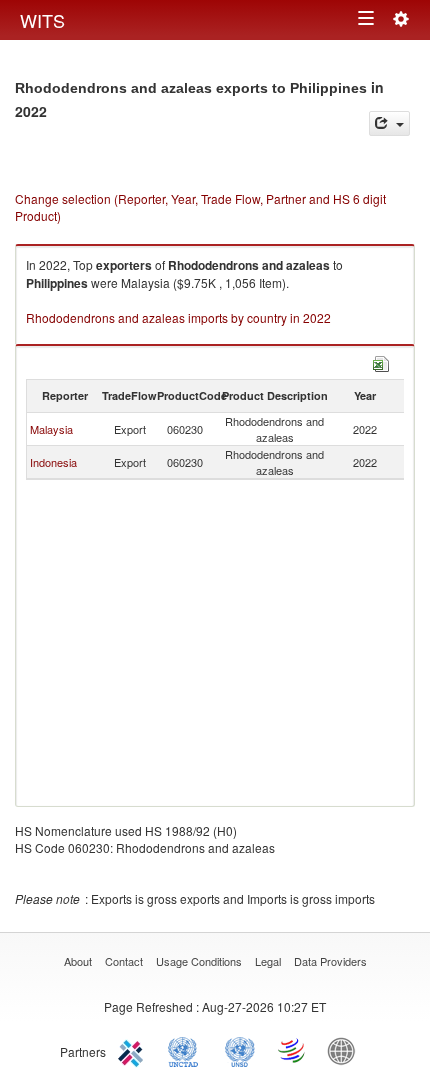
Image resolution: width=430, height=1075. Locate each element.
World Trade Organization (293, 1050)
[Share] (389, 123)
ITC (134, 1050)
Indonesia (53, 462)
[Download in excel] (381, 361)
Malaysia (51, 429)
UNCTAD (187, 1050)
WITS (42, 20)
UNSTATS (240, 1050)
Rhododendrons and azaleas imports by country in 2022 (178, 317)
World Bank (346, 1050)
